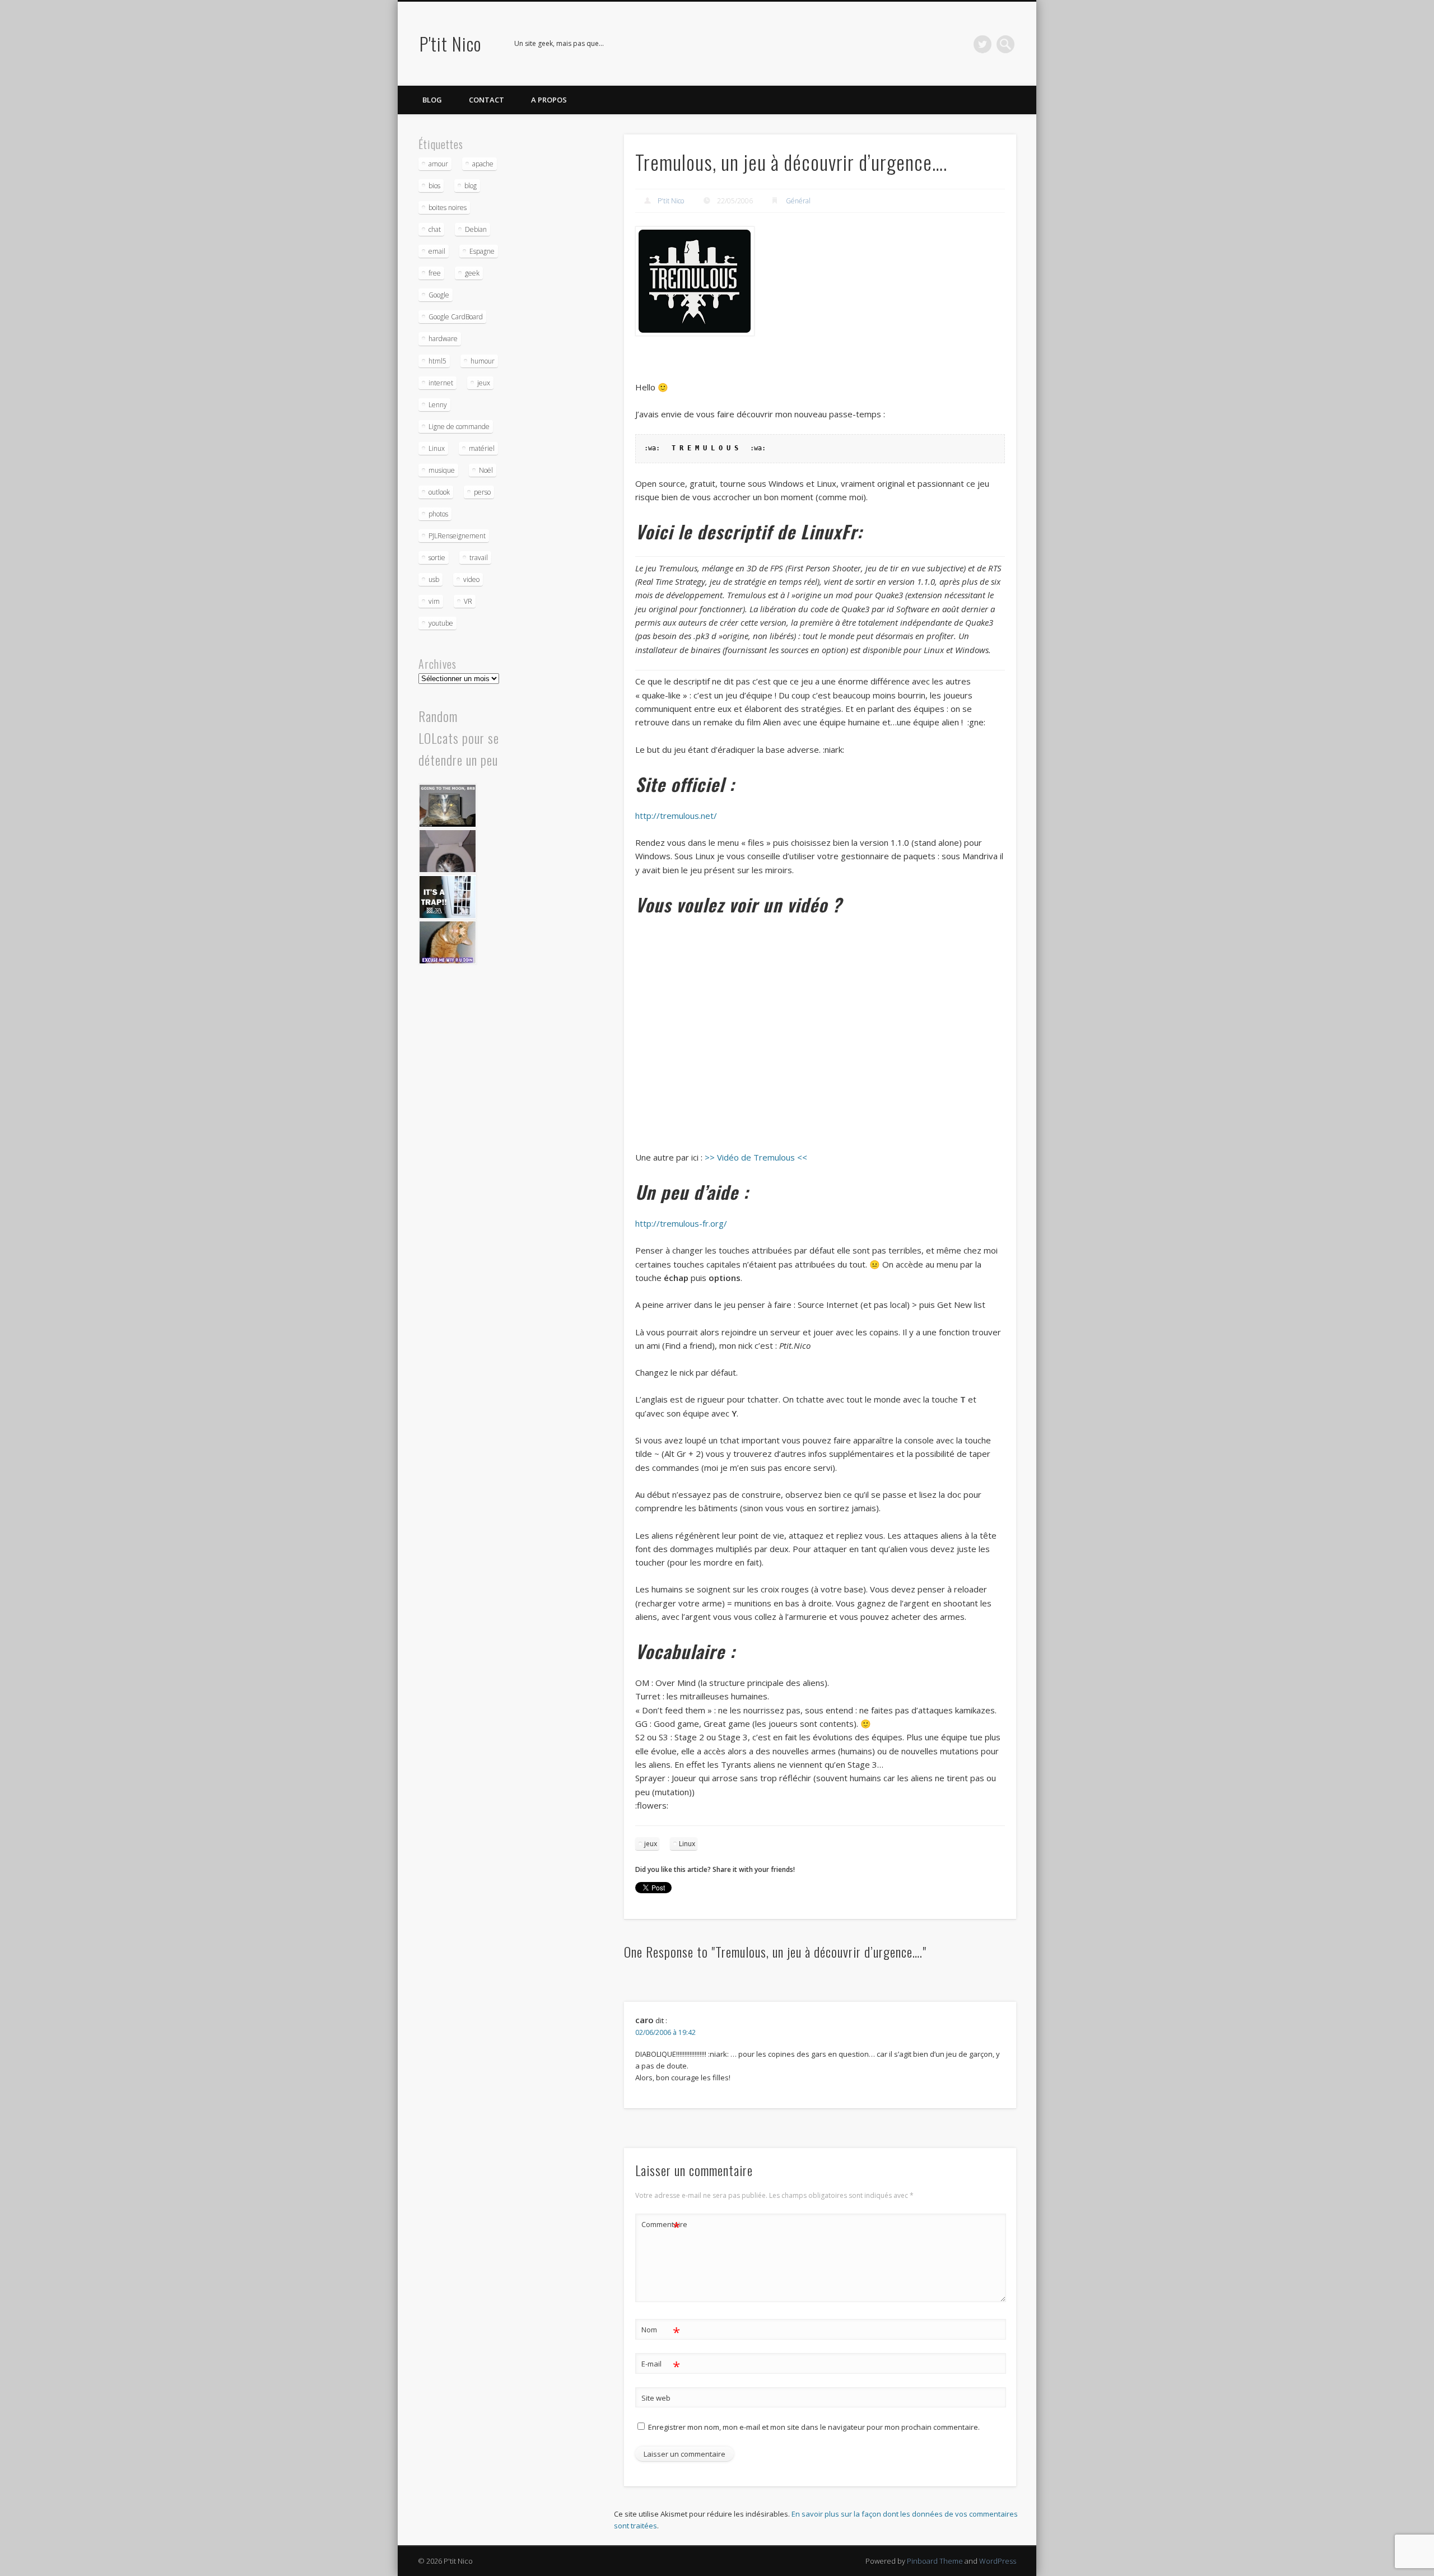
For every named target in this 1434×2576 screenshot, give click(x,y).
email (437, 251)
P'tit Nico (450, 43)
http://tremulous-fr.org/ (681, 1223)
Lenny (438, 405)
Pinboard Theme (935, 2561)
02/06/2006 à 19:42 (665, 2032)
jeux (651, 1844)
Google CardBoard (456, 317)
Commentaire (661, 2226)
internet (441, 383)
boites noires (448, 208)
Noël (486, 470)
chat (435, 229)
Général (798, 201)
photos (438, 514)
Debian (476, 229)
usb (434, 579)
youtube (441, 623)
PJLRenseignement (457, 536)
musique (442, 470)
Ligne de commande (459, 427)
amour (438, 164)
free (435, 273)
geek (472, 273)
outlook (439, 492)
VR (468, 601)
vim (434, 601)
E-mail (661, 2365)
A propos (549, 100)
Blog (432, 100)
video (471, 579)
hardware (443, 339)
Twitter (983, 44)
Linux (687, 1844)
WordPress (998, 2561)
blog (471, 186)
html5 (437, 361)
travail (479, 558)
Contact (486, 100)
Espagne (482, 251)
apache (483, 164)
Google (439, 295)
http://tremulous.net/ (676, 816)
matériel (482, 448)
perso (482, 492)
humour (483, 361)
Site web (656, 2398)
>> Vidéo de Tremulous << (756, 1157)
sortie (437, 558)
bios (434, 186)
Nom (661, 2331)
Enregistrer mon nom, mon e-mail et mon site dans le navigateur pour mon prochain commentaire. (814, 2427)
